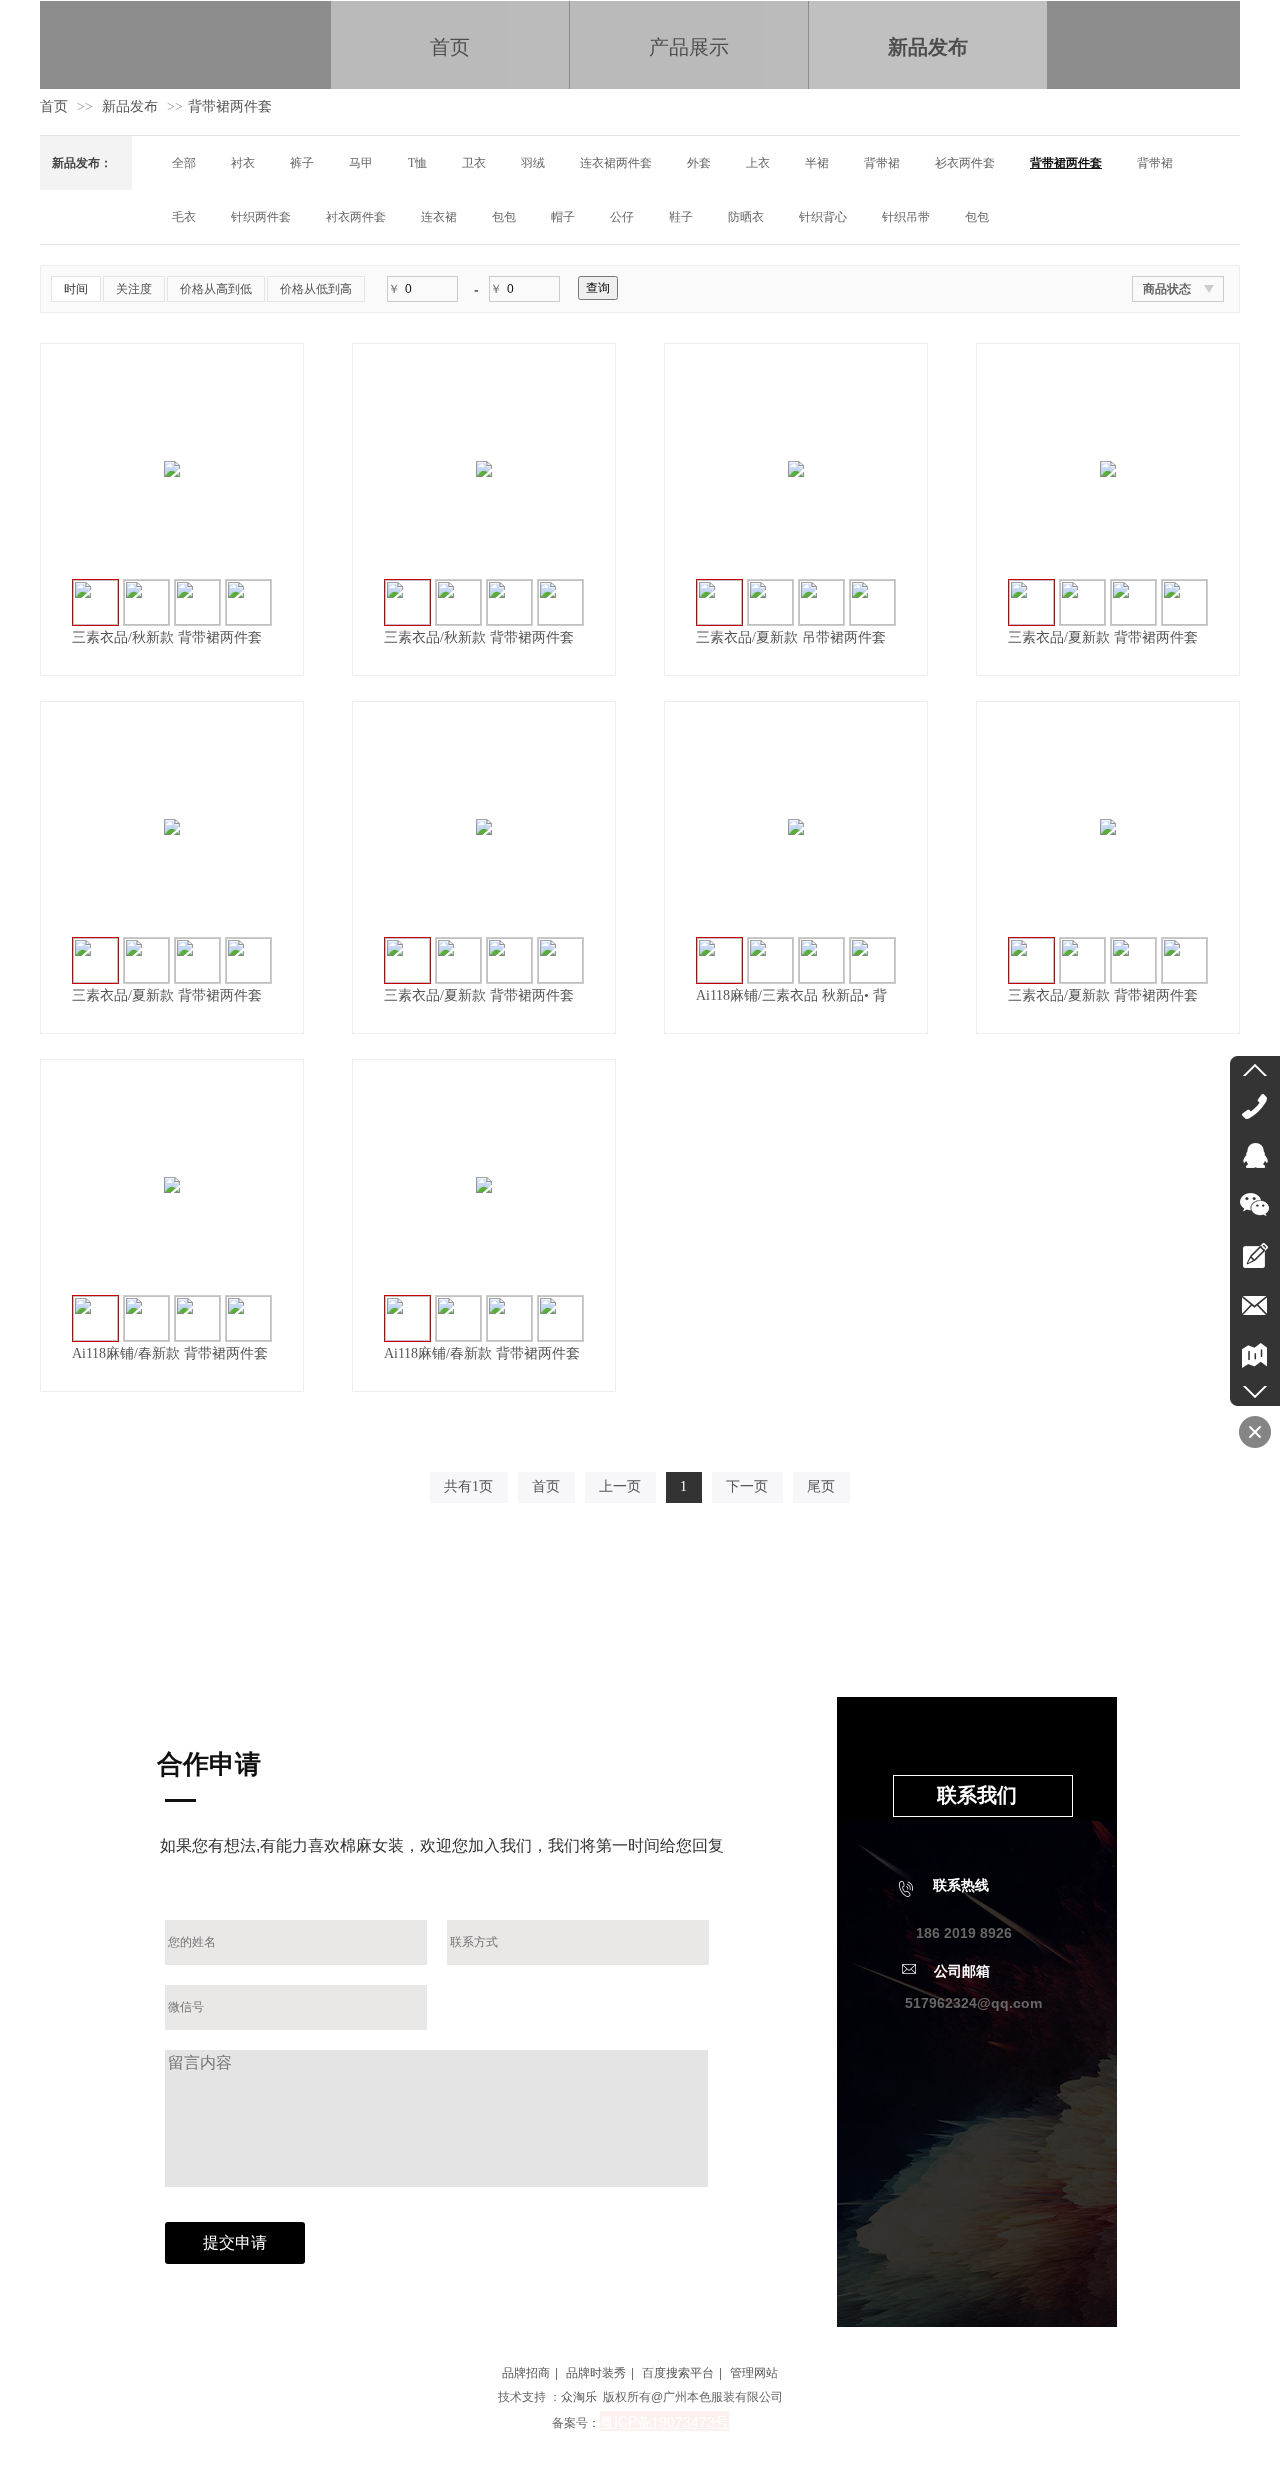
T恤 (417, 163)
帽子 (563, 217)
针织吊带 (906, 217)
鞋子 (681, 217)
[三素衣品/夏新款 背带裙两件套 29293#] (1108, 469)
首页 (54, 106)
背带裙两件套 (230, 106)
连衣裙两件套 (616, 163)
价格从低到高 (316, 289)
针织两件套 (261, 217)
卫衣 (474, 163)
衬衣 (243, 163)
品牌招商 (526, 2373)
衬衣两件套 (356, 217)
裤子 (302, 163)
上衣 (758, 163)
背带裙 (882, 163)
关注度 (134, 289)
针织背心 (823, 217)
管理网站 (754, 2373)
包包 (504, 217)
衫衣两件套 (965, 163)
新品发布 (130, 106)
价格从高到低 (216, 289)
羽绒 (533, 163)
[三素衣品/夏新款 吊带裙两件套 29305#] (796, 469)
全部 (184, 163)
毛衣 (184, 217)
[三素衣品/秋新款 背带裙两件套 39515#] (172, 469)
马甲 (361, 163)
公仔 (622, 217)
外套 (699, 163)
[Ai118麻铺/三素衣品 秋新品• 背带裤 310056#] (796, 827)
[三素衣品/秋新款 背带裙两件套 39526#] (484, 469)
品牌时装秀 (596, 2373)
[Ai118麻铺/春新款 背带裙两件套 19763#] (172, 1185)
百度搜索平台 (678, 2373)
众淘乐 (579, 2397)
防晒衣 (746, 217)
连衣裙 (439, 217)
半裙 (817, 163)
